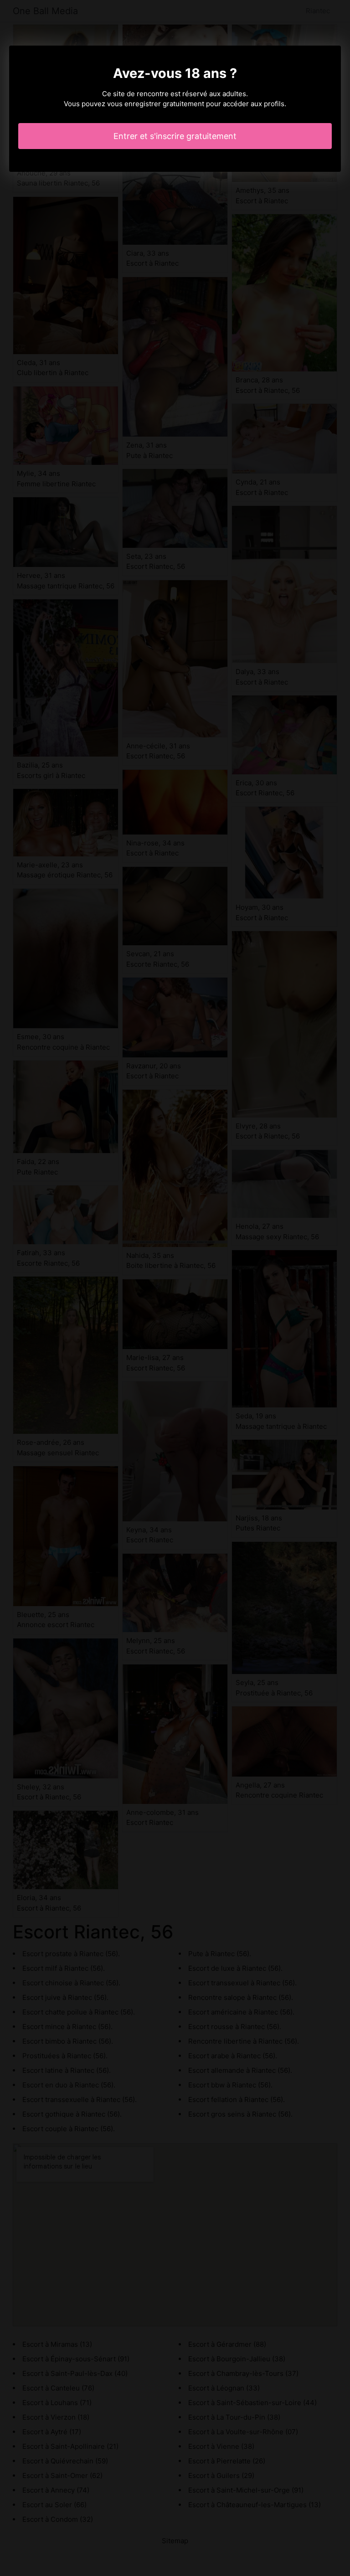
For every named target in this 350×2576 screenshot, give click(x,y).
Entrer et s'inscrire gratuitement (175, 136)
